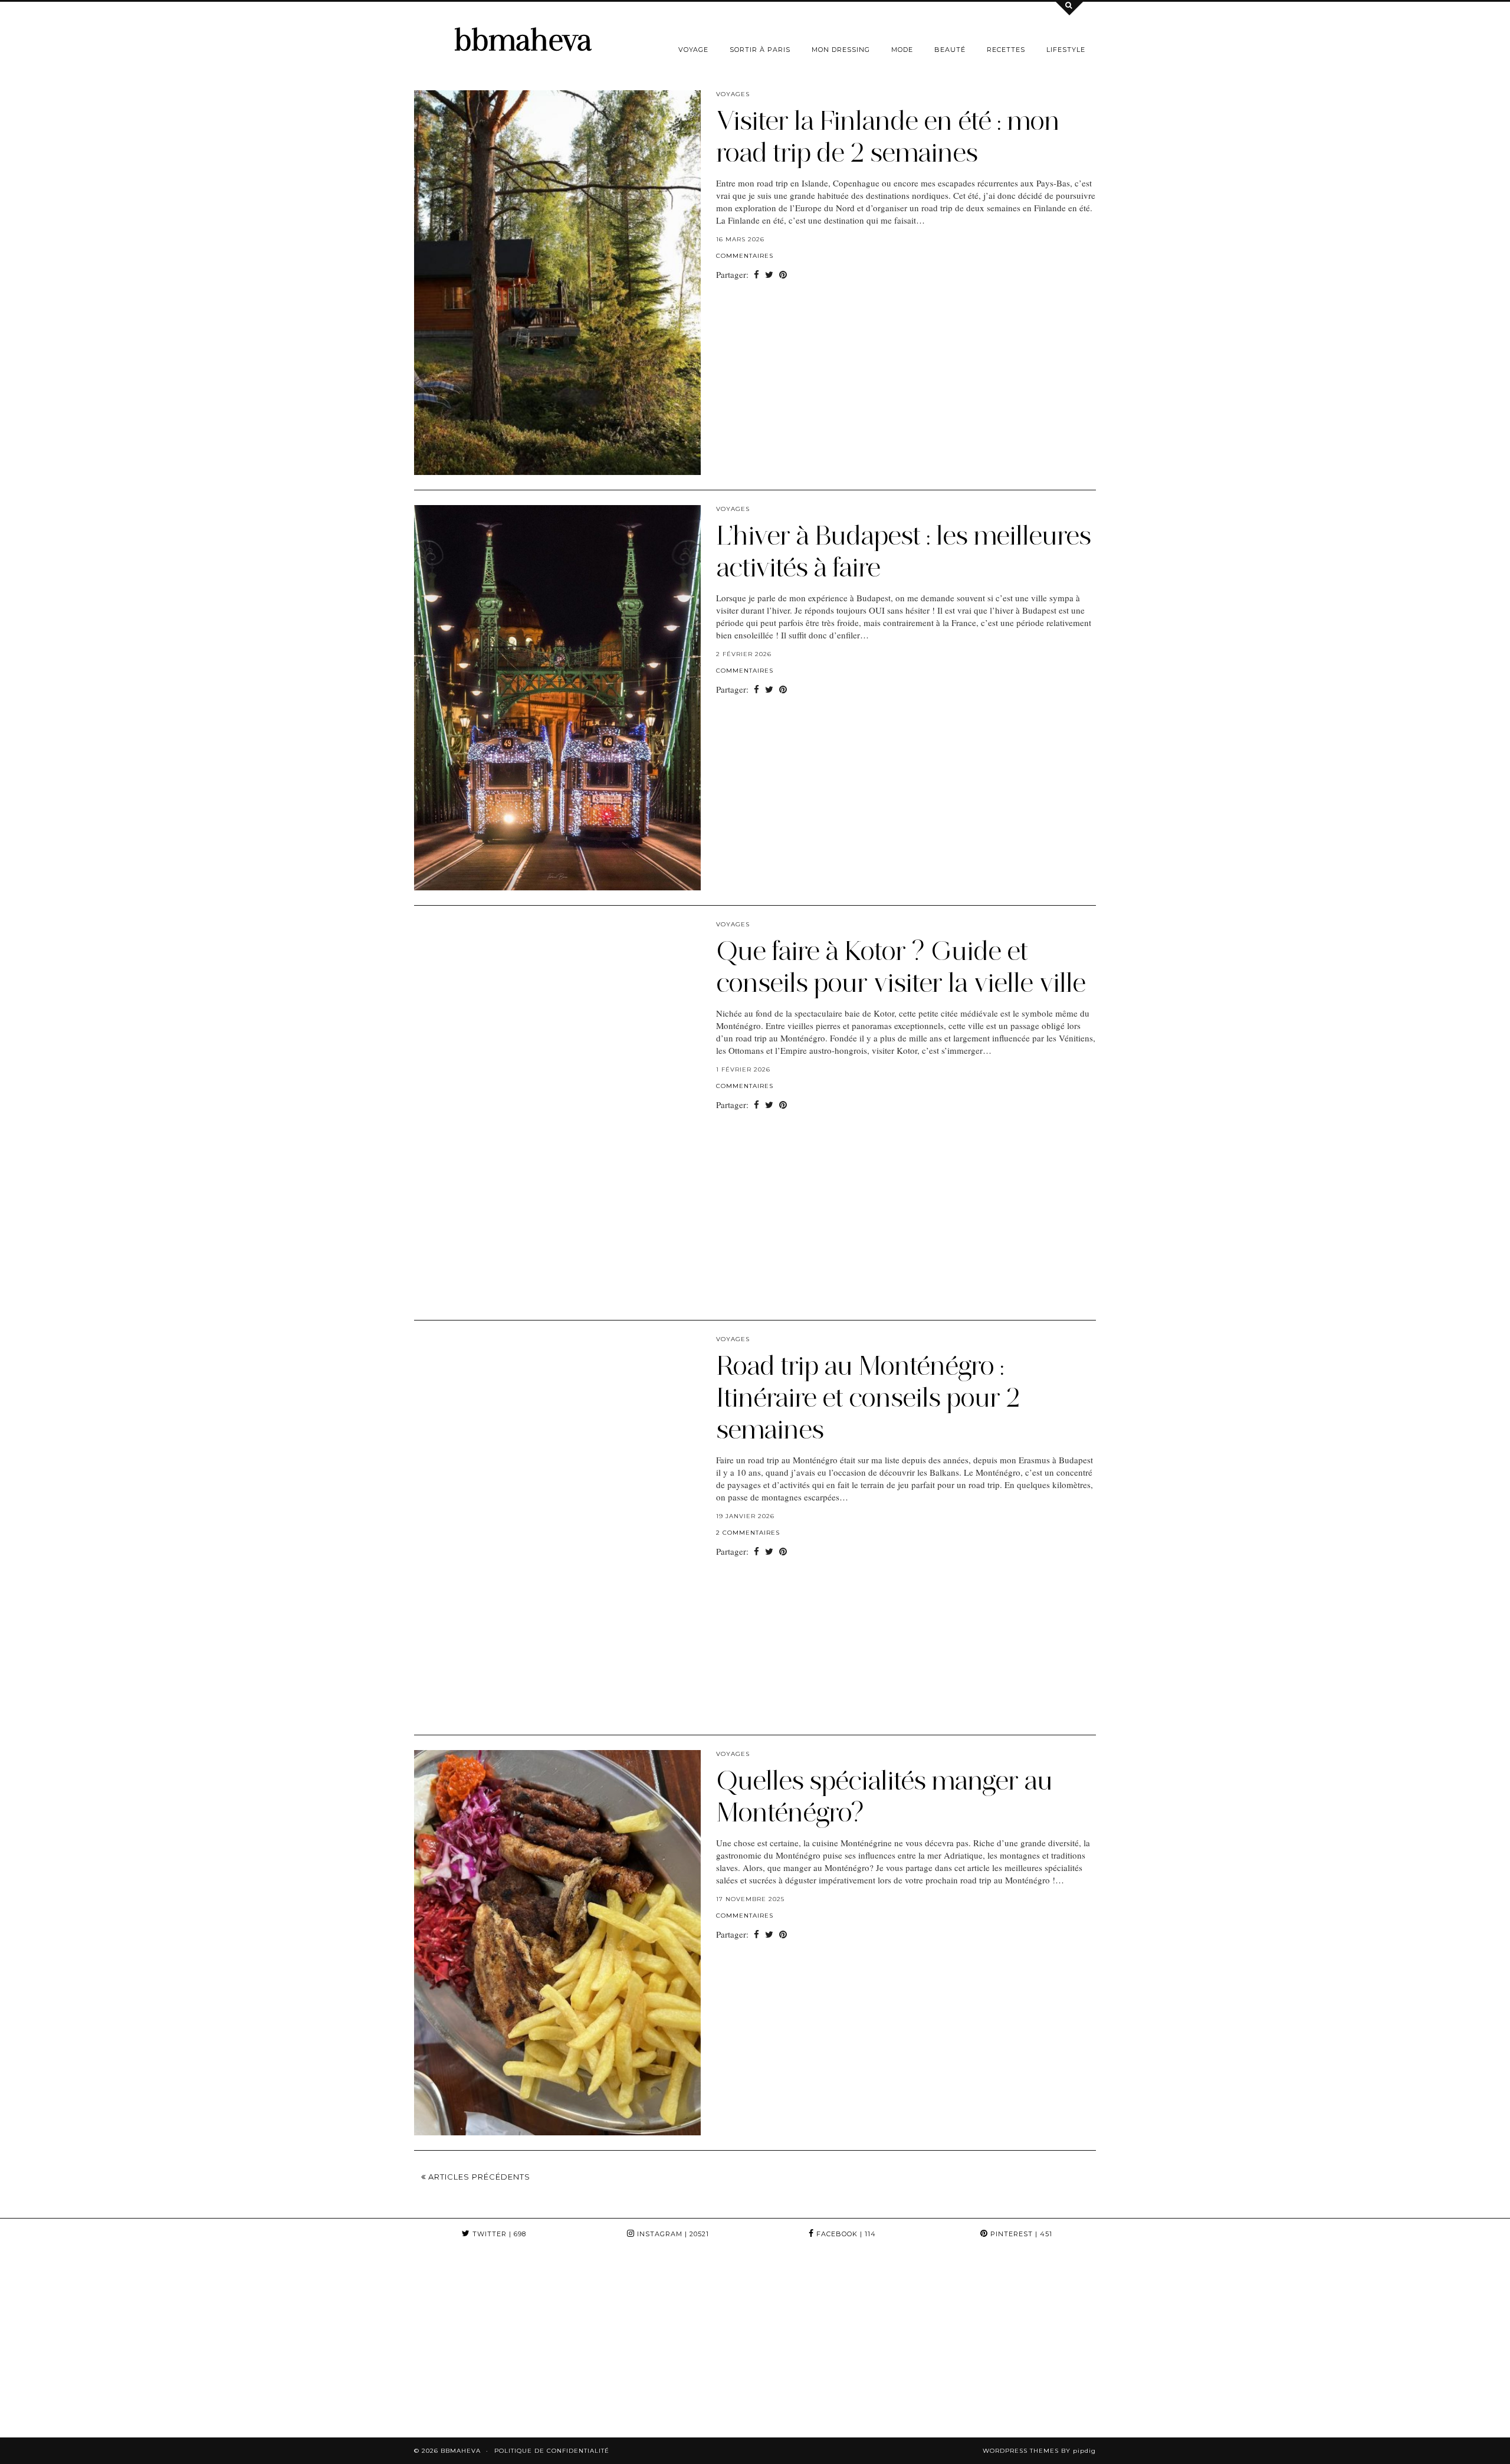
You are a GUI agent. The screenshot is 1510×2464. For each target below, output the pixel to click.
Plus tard (1191, 74)
